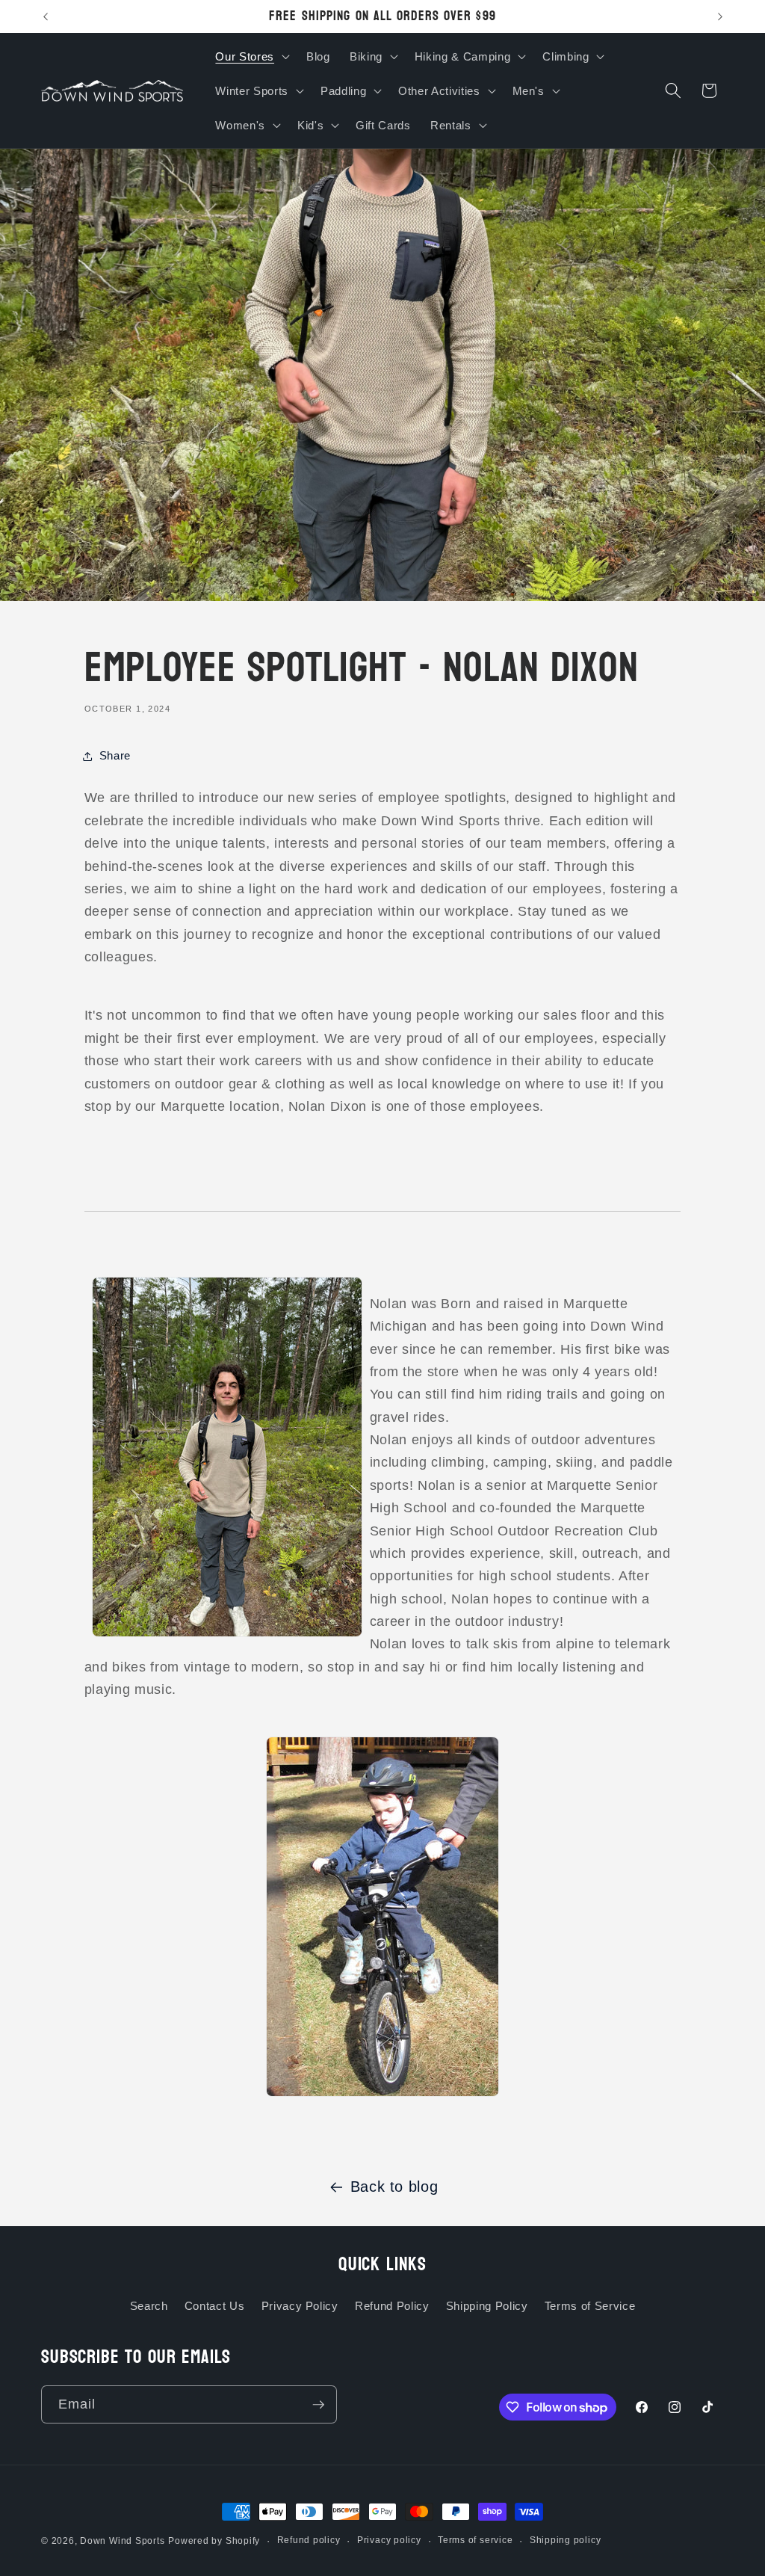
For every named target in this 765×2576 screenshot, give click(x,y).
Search (149, 2306)
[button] (251, 56)
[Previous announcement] (46, 16)
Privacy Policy (300, 2306)
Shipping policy (566, 2540)
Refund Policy (392, 2306)
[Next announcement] (720, 16)
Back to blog (394, 2187)
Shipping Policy (487, 2306)
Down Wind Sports (122, 2541)
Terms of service (475, 2540)
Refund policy (309, 2540)
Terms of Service (590, 2306)
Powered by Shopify (214, 2541)
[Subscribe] (318, 2405)
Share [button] (115, 755)
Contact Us (215, 2306)
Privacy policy (389, 2540)
